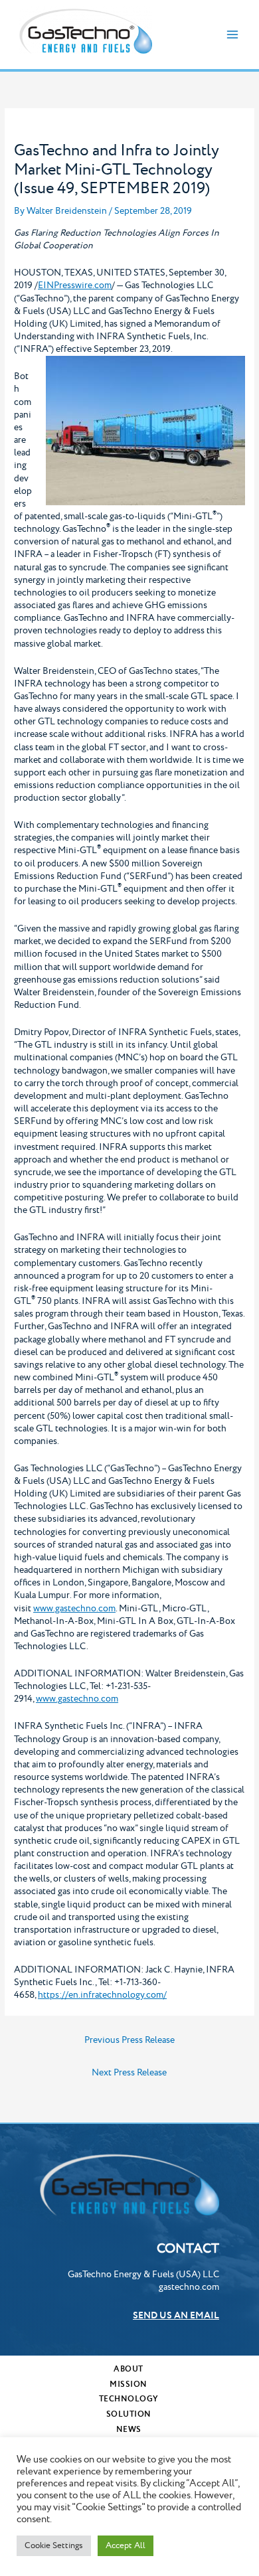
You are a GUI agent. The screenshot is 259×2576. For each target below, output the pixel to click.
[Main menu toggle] (233, 35)
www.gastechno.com (74, 1609)
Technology (129, 2399)
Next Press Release (129, 2073)
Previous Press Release (129, 2040)
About (129, 2369)
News (129, 2430)
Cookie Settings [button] (54, 2545)
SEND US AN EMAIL (176, 2316)
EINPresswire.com (75, 285)
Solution (129, 2414)
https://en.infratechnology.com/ (102, 1995)
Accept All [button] (126, 2545)
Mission (129, 2384)
